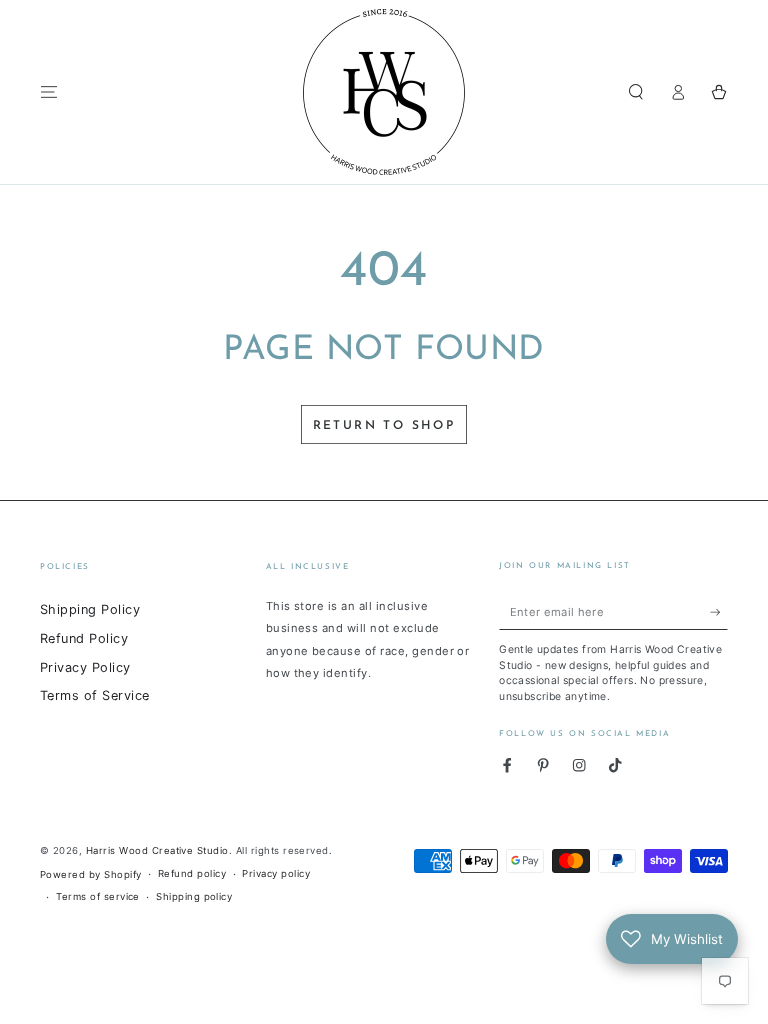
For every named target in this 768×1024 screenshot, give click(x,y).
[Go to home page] (384, 92)
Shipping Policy (90, 609)
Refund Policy (84, 638)
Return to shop (384, 426)
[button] (636, 91)
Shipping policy (194, 896)
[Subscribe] (719, 611)
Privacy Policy (85, 667)
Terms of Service (95, 695)
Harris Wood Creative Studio (157, 850)
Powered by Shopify (91, 874)
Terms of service (98, 896)
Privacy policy (276, 873)
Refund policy (192, 873)
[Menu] (49, 91)
